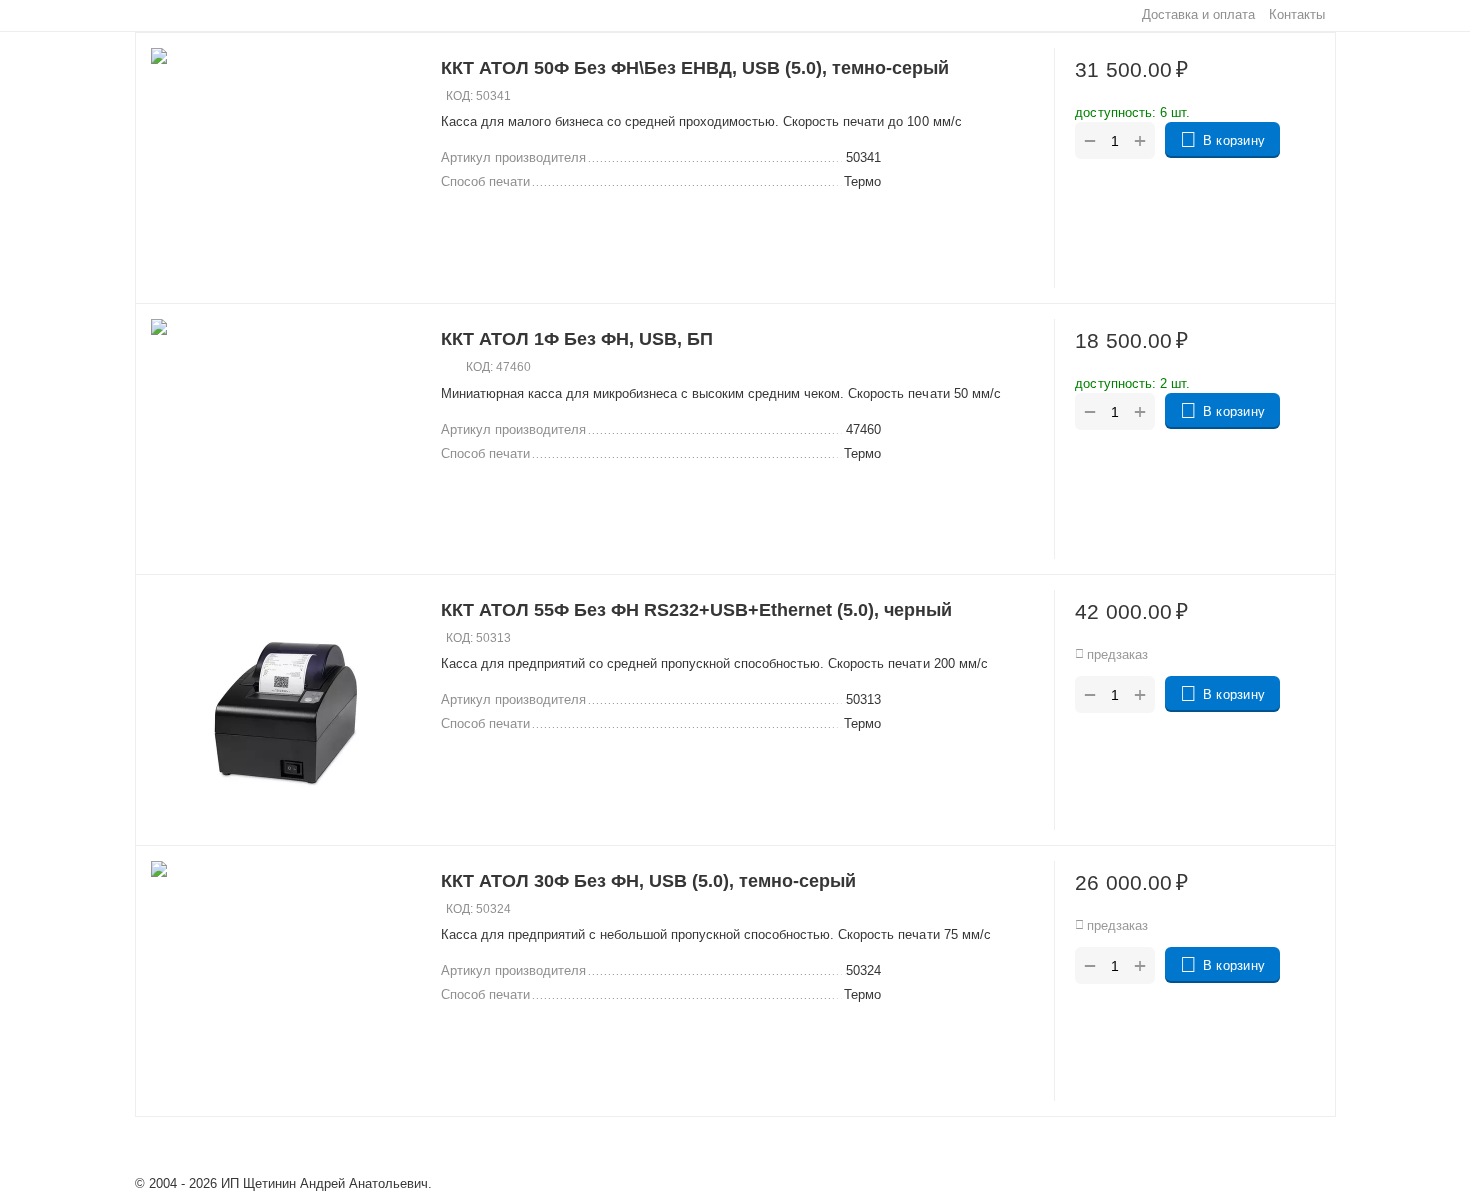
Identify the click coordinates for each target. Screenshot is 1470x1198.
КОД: (459, 96)
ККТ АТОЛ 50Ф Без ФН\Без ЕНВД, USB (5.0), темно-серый (695, 68)
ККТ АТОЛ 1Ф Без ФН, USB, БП (577, 339)
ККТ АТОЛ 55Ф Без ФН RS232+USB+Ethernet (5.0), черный (696, 610)
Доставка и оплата (1198, 14)
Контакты (1297, 14)
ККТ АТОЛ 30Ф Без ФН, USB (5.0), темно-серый (648, 881)
